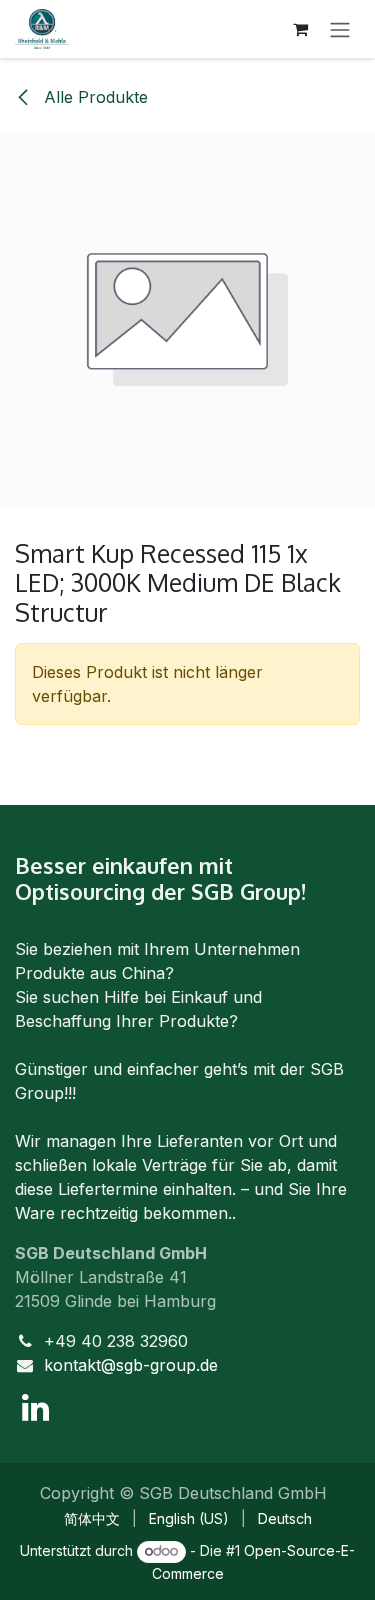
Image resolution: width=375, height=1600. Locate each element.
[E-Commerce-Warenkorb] (300, 29)
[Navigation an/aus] (340, 29)
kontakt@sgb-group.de (131, 1365)
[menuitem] (92, 1518)
